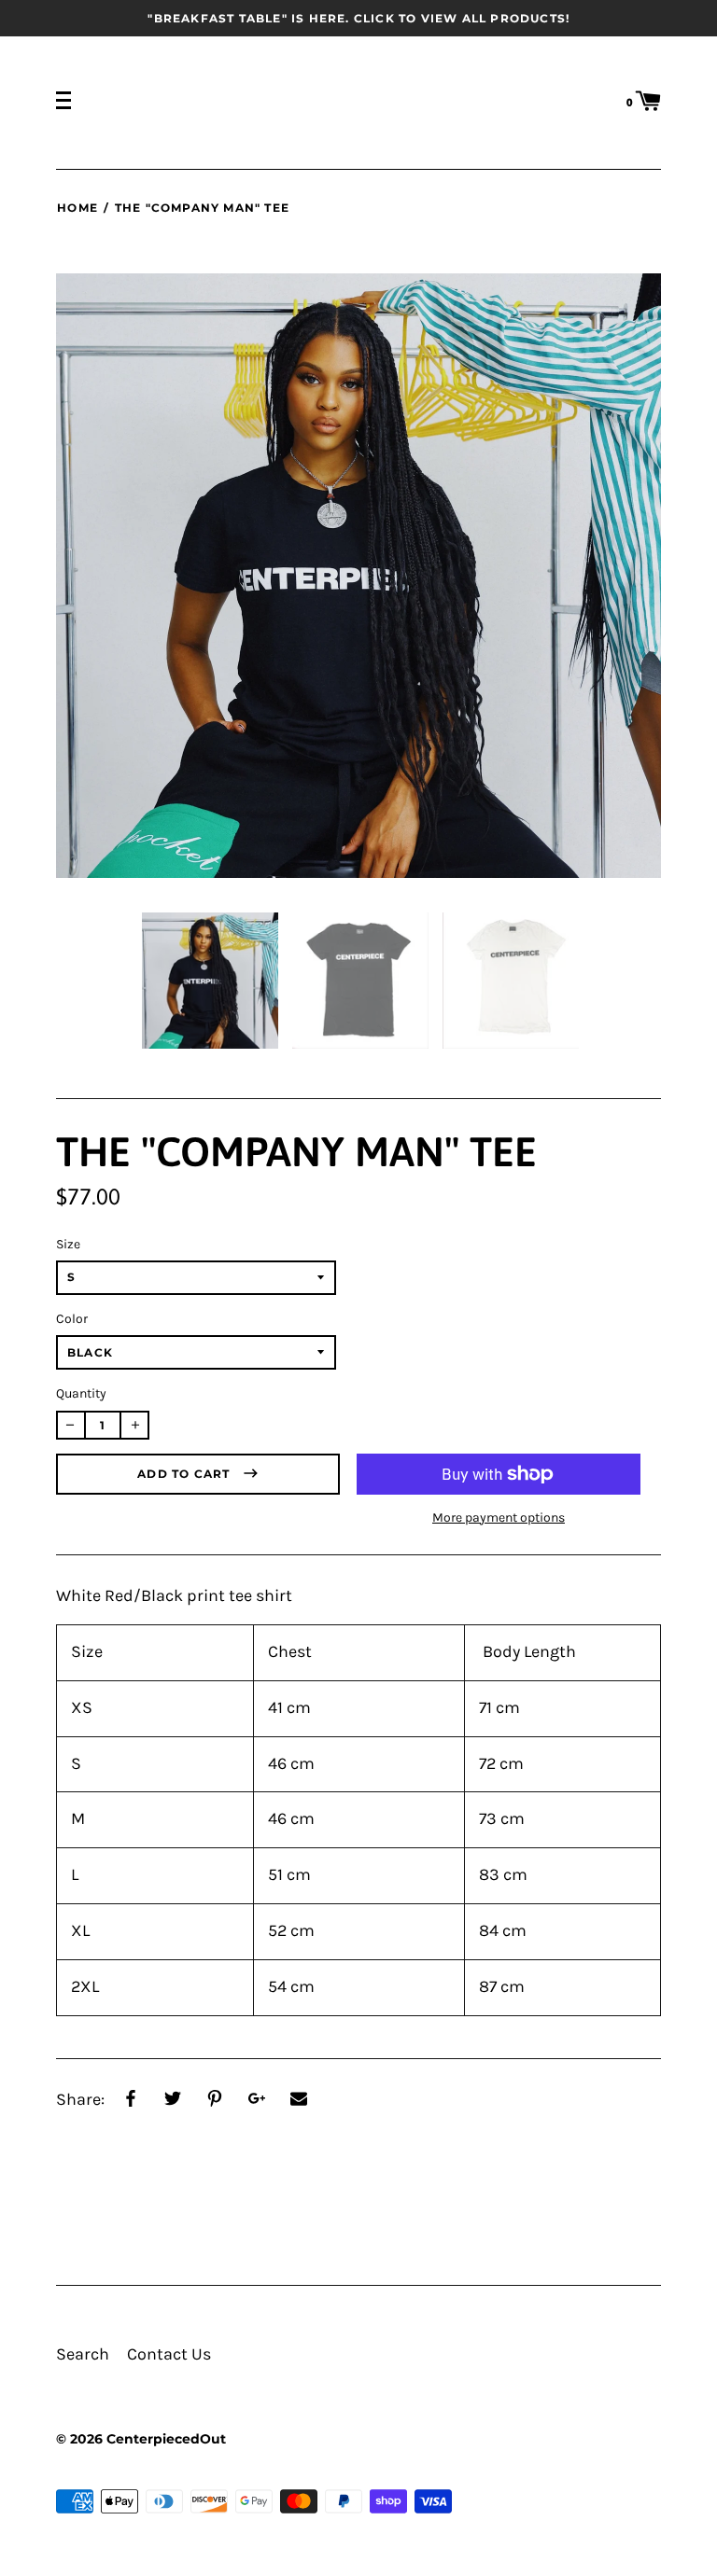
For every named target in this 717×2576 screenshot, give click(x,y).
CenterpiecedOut (166, 2439)
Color (72, 1319)
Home (77, 208)
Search (83, 2354)
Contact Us (169, 2354)
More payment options (499, 1518)
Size (68, 1244)
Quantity (81, 1393)
